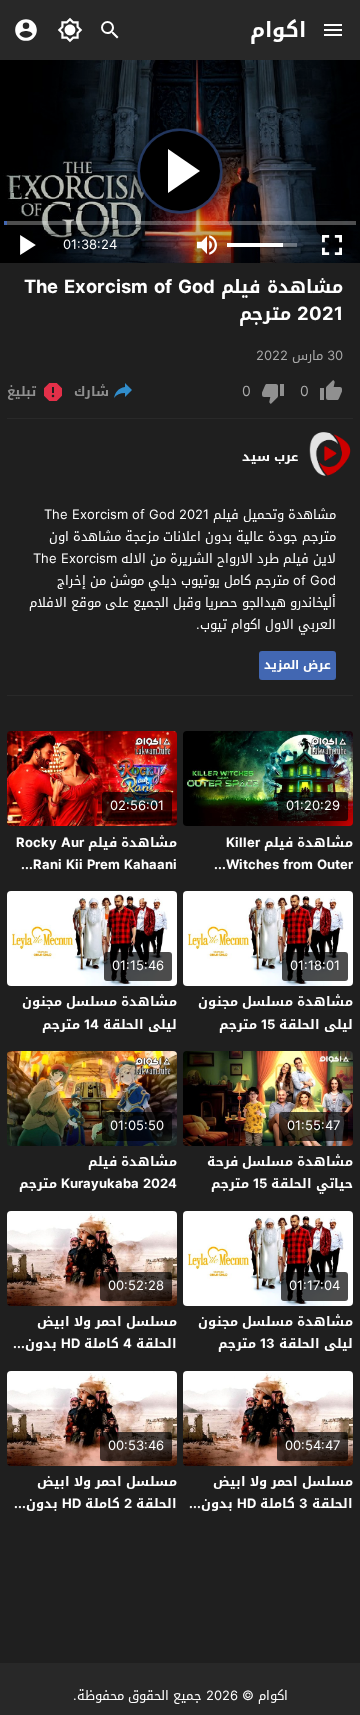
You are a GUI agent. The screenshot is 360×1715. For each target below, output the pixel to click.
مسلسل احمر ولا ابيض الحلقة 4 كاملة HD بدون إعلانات (101, 1343)
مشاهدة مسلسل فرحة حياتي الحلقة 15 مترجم (280, 1172)
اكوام (278, 30)
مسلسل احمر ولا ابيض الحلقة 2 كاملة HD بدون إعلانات (101, 1503)
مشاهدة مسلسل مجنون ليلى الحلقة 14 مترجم (99, 1012)
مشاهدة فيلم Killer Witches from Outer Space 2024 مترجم (289, 864)
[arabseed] (329, 474)
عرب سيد (270, 457)
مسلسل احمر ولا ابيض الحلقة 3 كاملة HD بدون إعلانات (277, 1503)
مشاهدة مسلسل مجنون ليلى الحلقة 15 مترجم (275, 1012)
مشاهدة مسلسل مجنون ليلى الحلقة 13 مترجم (275, 1332)
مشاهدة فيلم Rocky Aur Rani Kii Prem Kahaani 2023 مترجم (96, 864)
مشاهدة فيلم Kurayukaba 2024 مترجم (98, 1172)
